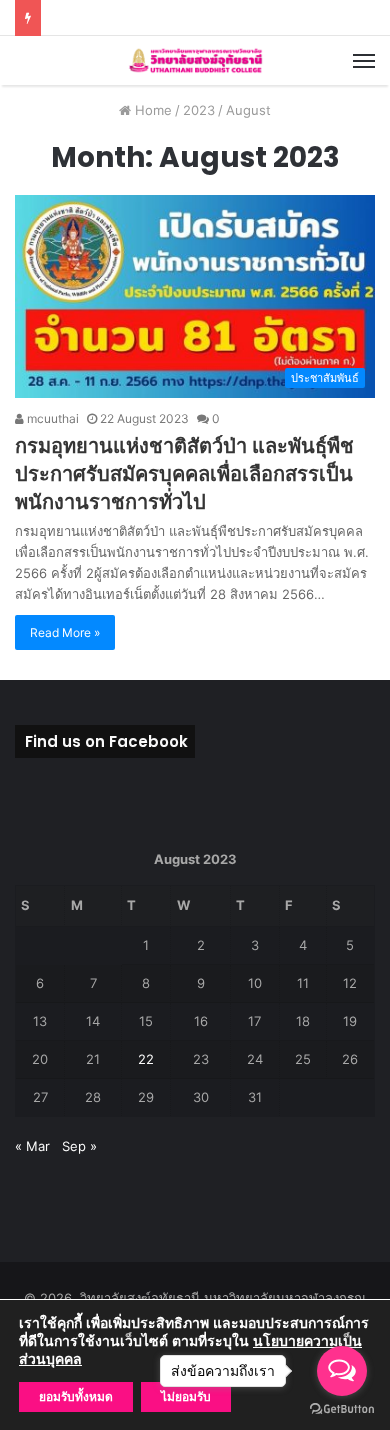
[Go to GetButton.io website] (342, 1409)
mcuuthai (51, 418)
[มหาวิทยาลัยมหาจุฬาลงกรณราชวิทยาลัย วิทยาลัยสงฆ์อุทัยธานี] (195, 60)
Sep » (79, 1146)
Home (151, 110)
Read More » (65, 632)
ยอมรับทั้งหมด (76, 1397)
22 (146, 1059)
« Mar (32, 1146)
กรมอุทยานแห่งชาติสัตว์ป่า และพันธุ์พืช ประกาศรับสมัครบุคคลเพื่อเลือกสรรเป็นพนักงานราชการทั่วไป (184, 474)
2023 (199, 110)
